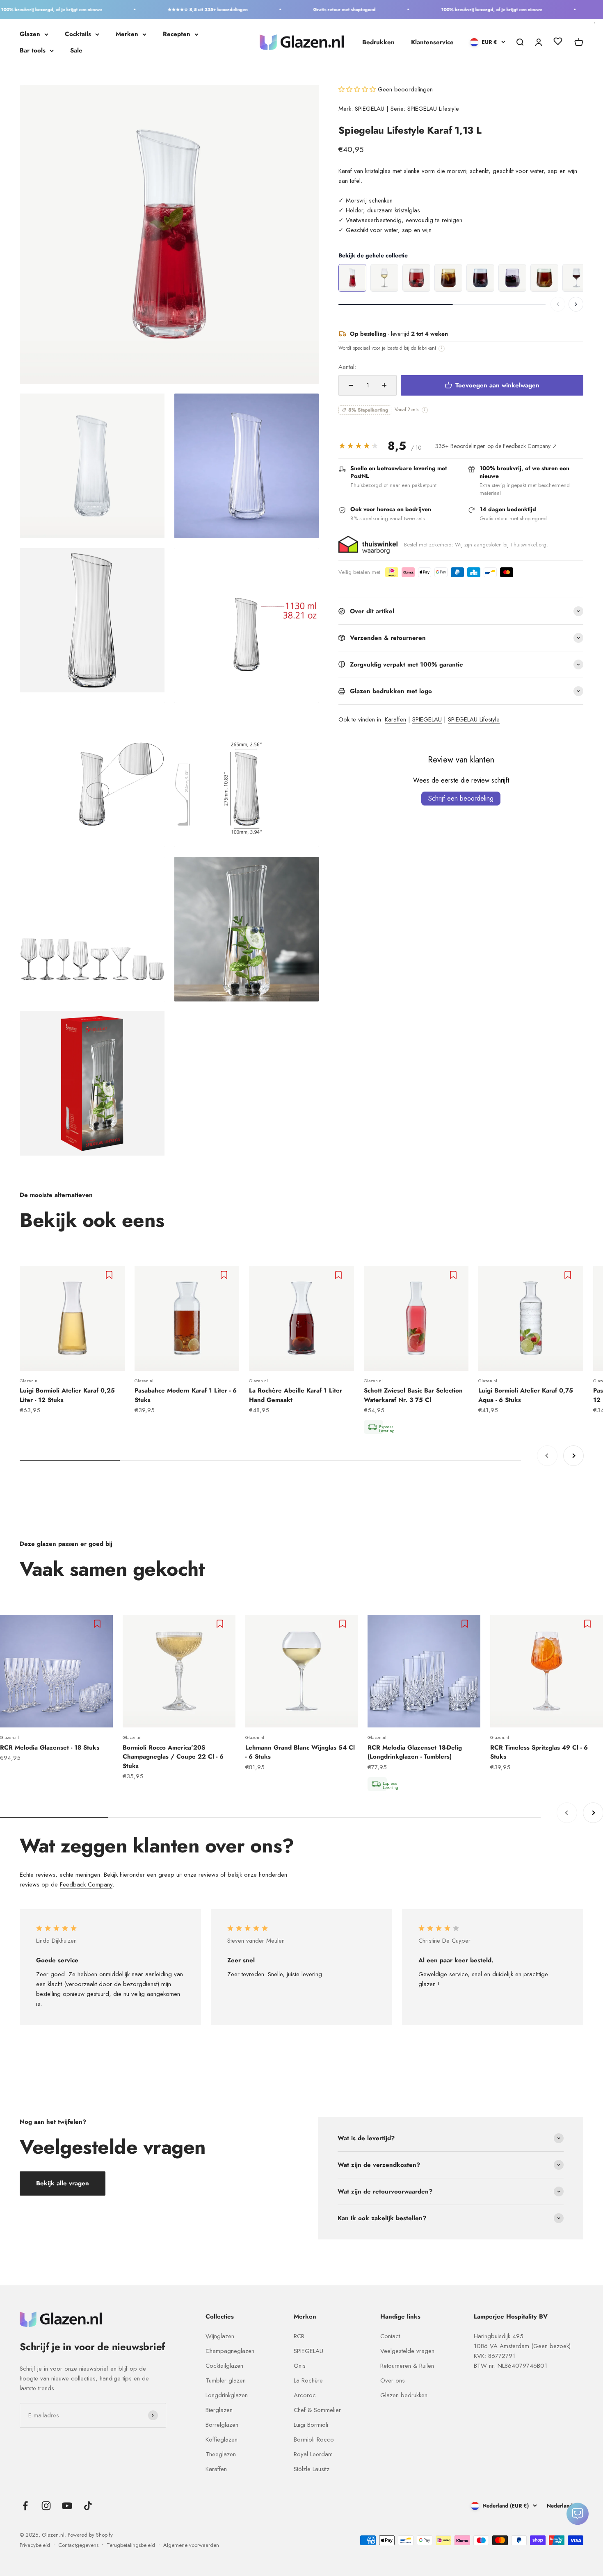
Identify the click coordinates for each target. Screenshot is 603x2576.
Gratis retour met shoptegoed (312, 9)
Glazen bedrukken (404, 2395)
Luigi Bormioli (311, 2425)
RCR (299, 2336)
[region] (461, 278)
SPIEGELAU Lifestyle (433, 109)
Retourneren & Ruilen (407, 2366)
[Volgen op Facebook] (25, 2506)
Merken (127, 34)
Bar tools (33, 50)
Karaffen (395, 719)
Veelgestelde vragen (407, 2351)
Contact (390, 2336)
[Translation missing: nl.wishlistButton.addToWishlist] (110, 1275)
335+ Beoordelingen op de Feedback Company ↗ (496, 446)
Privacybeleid (35, 2545)
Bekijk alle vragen (63, 2183)
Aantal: (347, 367)
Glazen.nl (29, 1381)
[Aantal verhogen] (384, 385)
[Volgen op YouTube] (67, 2506)
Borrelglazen (222, 2425)
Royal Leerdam (313, 2454)
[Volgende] (576, 304)
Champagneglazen (230, 2351)
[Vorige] (558, 304)
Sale (76, 50)
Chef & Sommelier (317, 2410)
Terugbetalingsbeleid (131, 2545)
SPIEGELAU (370, 109)
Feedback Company (86, 1884)
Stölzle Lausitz (312, 2469)
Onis (300, 2366)
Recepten (177, 34)
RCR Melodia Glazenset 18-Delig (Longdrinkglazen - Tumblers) (415, 1752)
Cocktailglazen (224, 2366)
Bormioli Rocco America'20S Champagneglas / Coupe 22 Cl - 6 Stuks (173, 1757)
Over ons (393, 2380)
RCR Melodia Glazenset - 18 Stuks (50, 1748)
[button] (358, 89)
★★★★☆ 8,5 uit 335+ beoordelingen (175, 9)
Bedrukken (378, 42)
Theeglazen (221, 2454)
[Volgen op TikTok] (88, 2506)
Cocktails (78, 34)
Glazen (30, 34)
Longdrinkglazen (227, 2395)
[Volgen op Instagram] (46, 2506)
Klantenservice (432, 42)
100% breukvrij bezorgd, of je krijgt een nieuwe (459, 9)
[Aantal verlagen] (351, 385)
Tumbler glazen (226, 2380)
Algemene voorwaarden (191, 2545)
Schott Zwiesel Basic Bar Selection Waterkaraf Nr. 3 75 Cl (413, 1395)
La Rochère (308, 2380)
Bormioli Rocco (314, 2439)
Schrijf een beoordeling (461, 798)
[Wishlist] (558, 43)
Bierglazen (219, 2410)
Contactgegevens (78, 2545)
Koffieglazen (222, 2439)
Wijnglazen (220, 2336)
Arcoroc (305, 2395)
